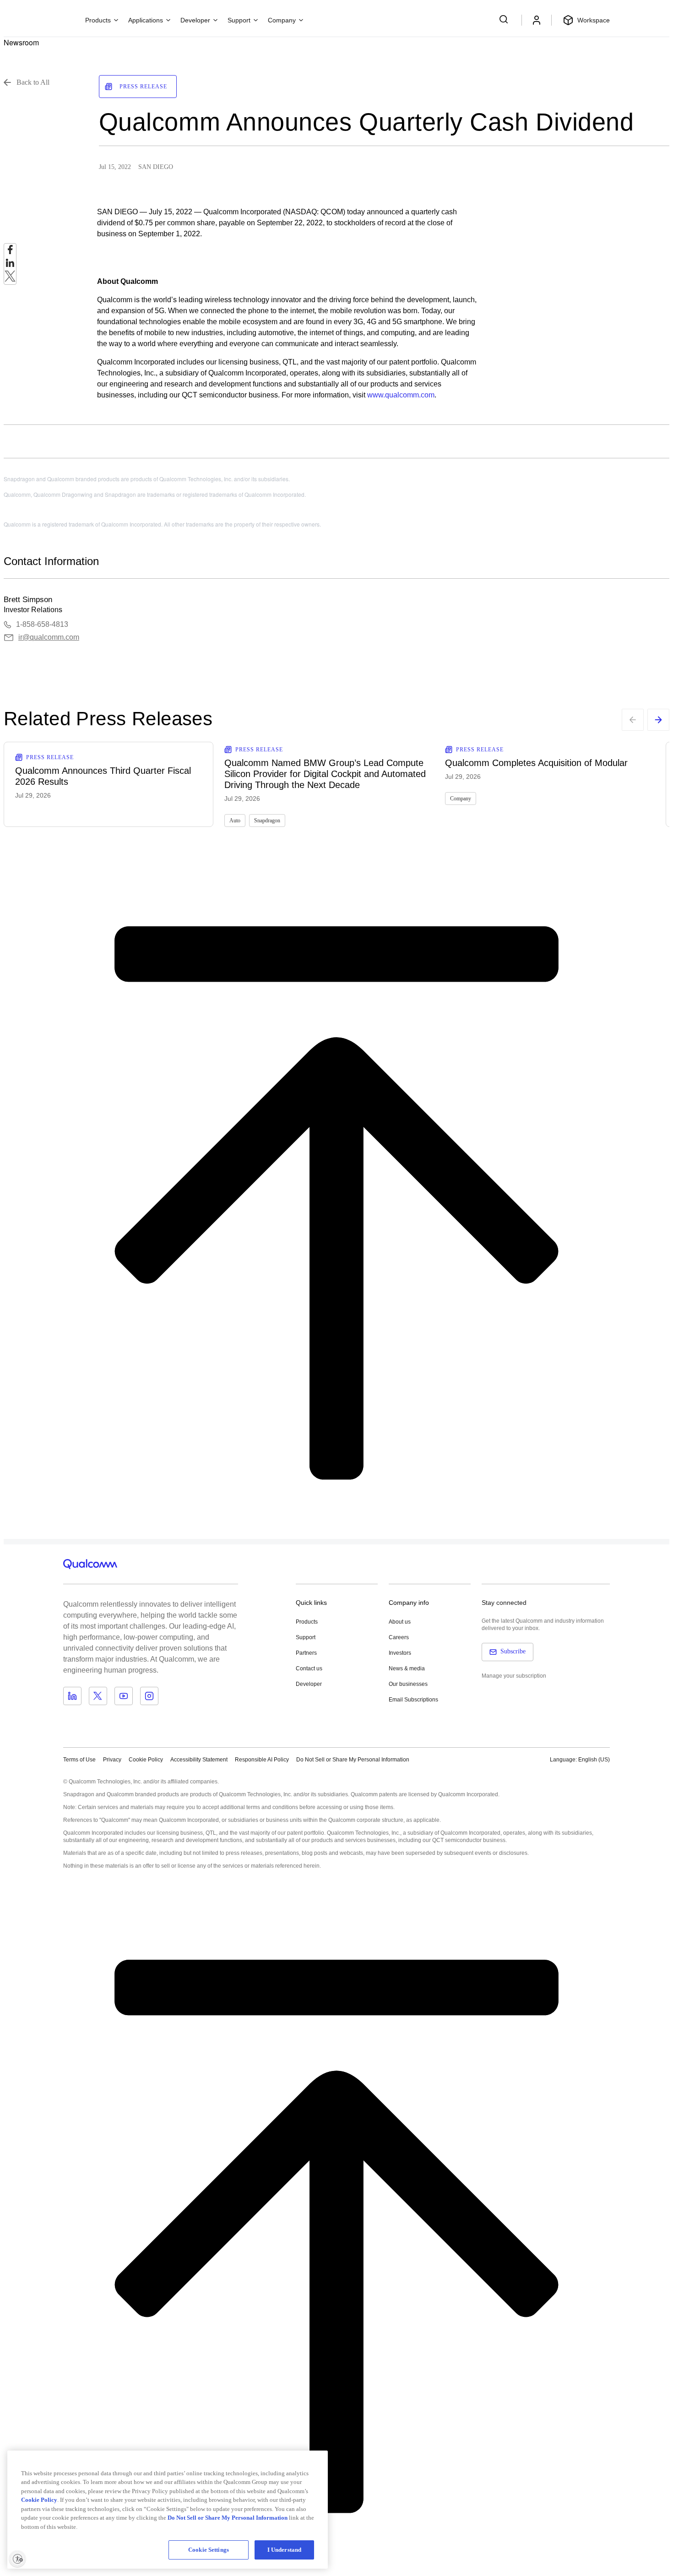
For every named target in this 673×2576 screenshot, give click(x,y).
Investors (400, 1653)
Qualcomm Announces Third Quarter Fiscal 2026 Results (103, 776)
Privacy (112, 1760)
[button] (353, 1759)
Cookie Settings (209, 2550)
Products (307, 1622)
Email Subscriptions (413, 1700)
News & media (407, 1668)
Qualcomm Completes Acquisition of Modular (536, 763)
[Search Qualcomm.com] (505, 19)
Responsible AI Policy (262, 1760)
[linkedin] (10, 265)
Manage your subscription (514, 1676)
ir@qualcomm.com (49, 637)
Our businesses (408, 1684)
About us (400, 1622)
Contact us (309, 1668)
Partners (306, 1653)
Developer (309, 1684)
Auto (235, 821)
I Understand (285, 2550)
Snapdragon (267, 821)
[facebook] (10, 252)
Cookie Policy (146, 1760)
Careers (399, 1637)
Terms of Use (79, 1760)
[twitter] (10, 279)
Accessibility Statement (199, 1760)
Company (461, 799)
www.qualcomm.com (401, 395)
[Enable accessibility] (17, 2559)
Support (306, 1637)
